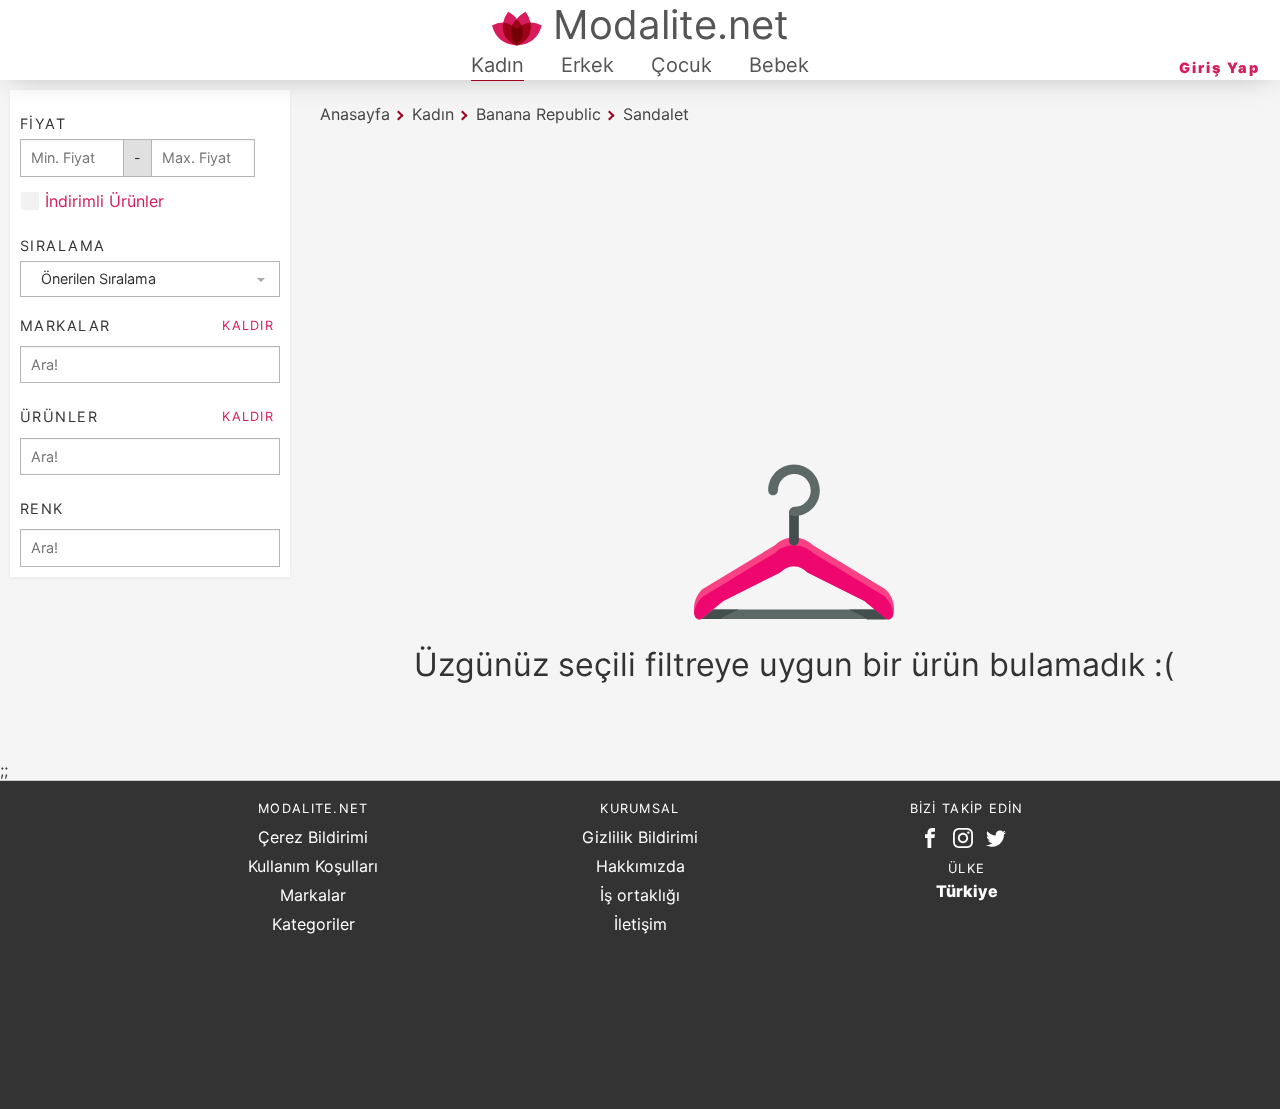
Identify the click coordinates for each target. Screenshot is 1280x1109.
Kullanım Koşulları (313, 866)
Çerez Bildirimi (313, 837)
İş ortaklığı (640, 895)
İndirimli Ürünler (104, 201)
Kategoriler (313, 924)
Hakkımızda (640, 866)
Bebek (779, 65)
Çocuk (681, 65)
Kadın (497, 65)
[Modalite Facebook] (934, 842)
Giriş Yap (1219, 67)
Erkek (587, 65)
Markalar (313, 895)
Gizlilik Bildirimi (640, 837)
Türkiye (967, 891)
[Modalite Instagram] (967, 842)
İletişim (640, 924)
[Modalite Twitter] (1000, 842)
